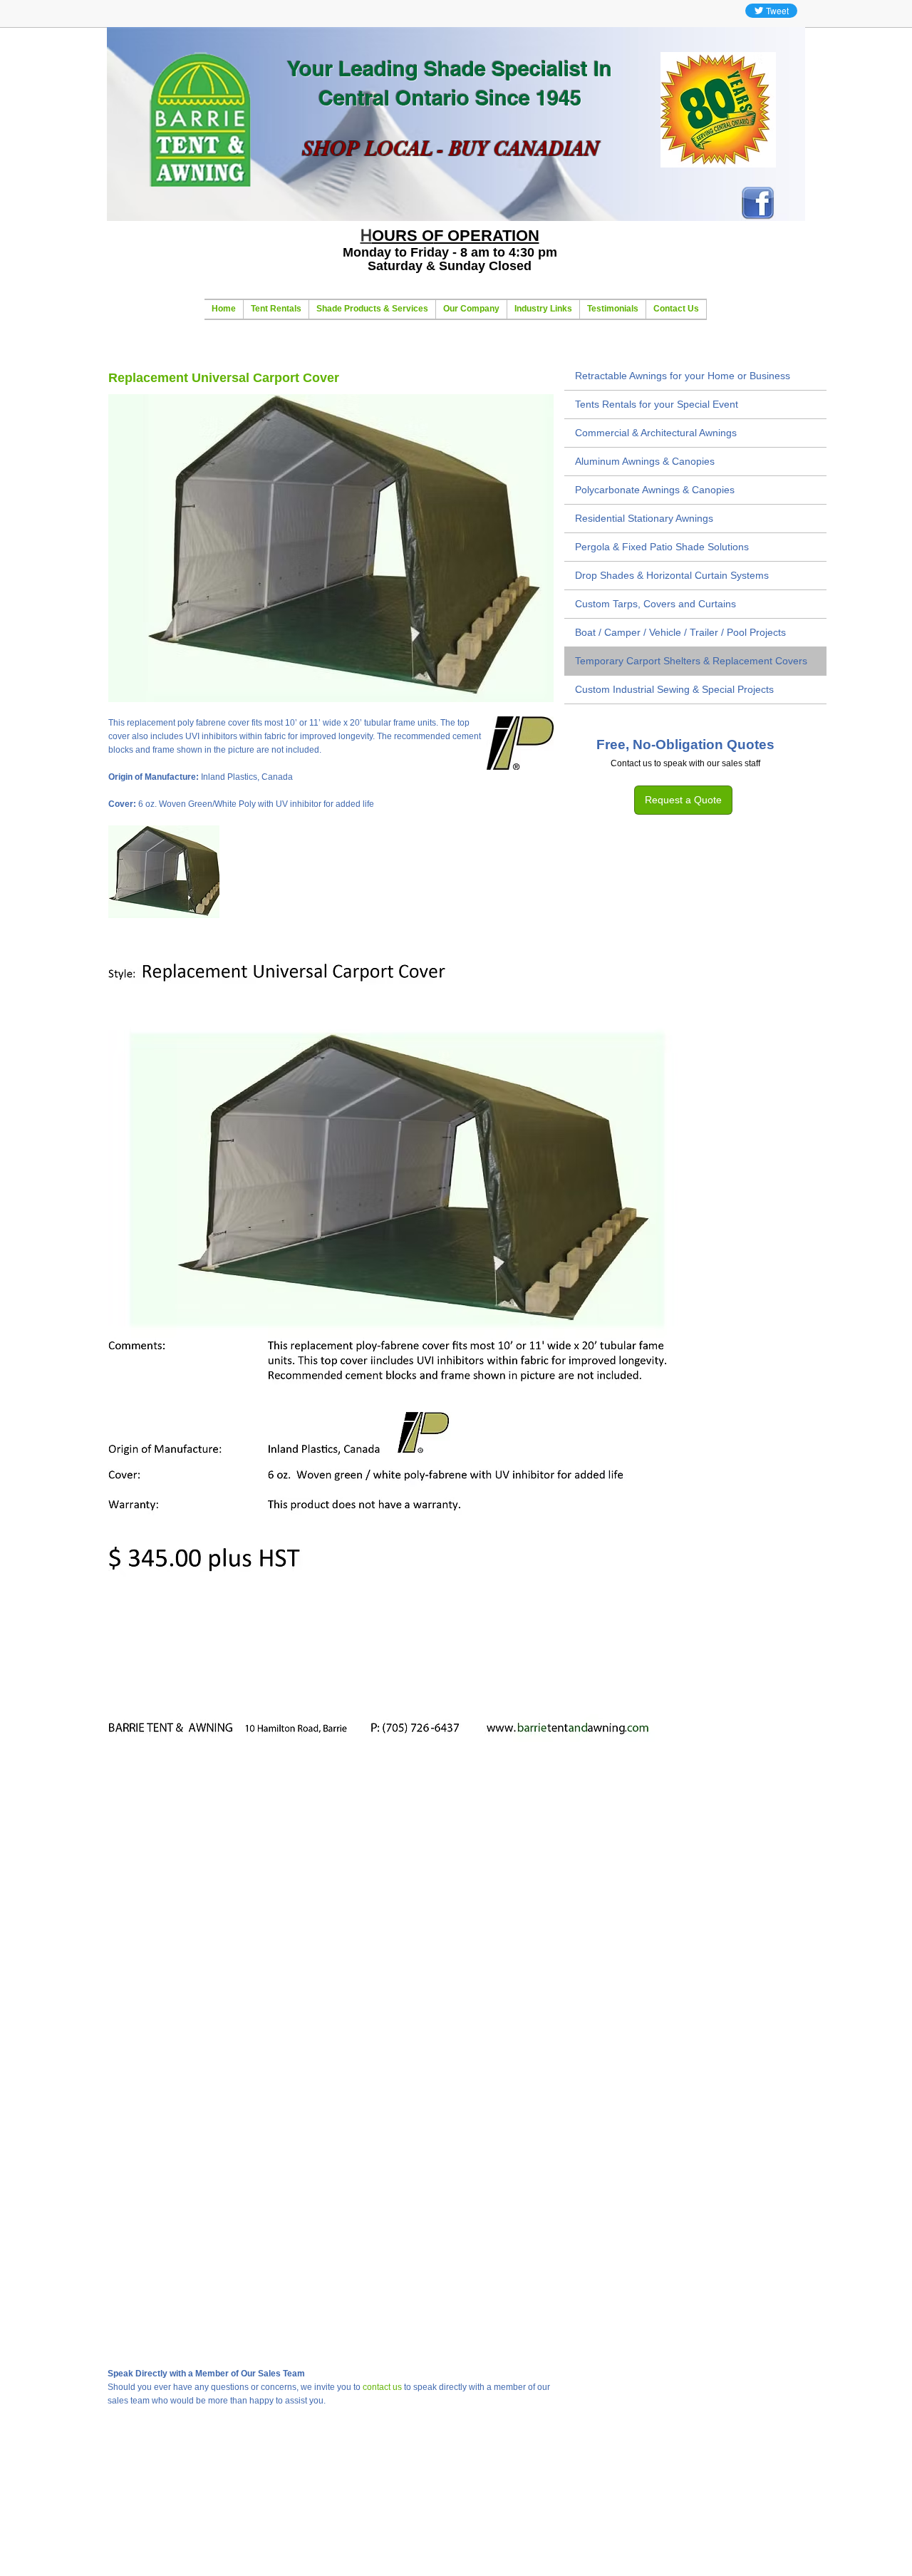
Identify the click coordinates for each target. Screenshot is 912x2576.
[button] (164, 872)
